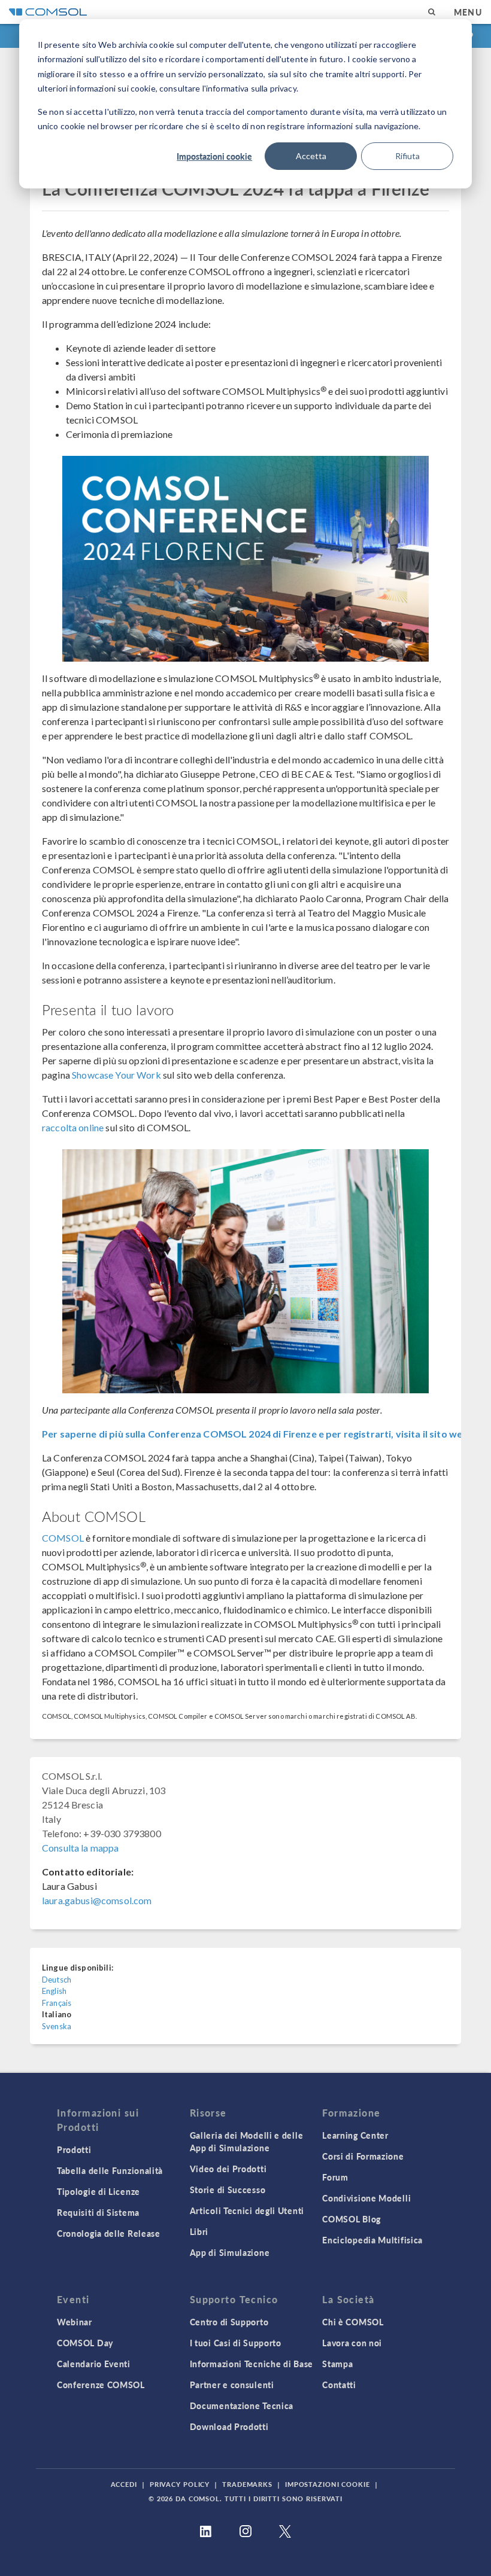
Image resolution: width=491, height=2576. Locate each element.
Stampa (337, 2364)
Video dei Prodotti (228, 2169)
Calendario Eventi (94, 2364)
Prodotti (74, 2149)
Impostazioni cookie (214, 156)
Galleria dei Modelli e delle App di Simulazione (247, 2141)
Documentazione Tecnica (242, 2406)
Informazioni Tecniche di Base (251, 2364)
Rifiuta (407, 156)
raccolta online (73, 1127)
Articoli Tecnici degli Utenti (247, 2210)
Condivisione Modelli (366, 2198)
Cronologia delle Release (109, 2233)
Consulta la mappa (81, 1848)
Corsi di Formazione (363, 2156)
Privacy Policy (180, 2484)
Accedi (124, 2484)
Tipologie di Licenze (98, 2191)
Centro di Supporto (229, 2322)
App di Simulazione (230, 2252)
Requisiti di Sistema (98, 2212)
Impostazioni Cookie (328, 2484)
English (54, 1991)
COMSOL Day (85, 2343)
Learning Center (355, 2135)
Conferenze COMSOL (101, 2385)
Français (57, 2003)
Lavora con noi (352, 2343)
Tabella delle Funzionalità (110, 2170)
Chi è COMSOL (353, 2322)
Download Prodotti (229, 2426)
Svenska (57, 2026)
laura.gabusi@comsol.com (97, 1900)
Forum (335, 2177)
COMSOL (63, 1538)
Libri (199, 2231)
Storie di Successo (228, 2190)
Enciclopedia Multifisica (372, 2240)
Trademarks (247, 2484)
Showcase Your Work (116, 1075)
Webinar (75, 2322)
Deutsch (57, 1980)
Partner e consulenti (232, 2385)
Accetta (311, 156)
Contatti (339, 2385)
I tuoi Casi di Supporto (236, 2343)
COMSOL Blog (351, 2219)
